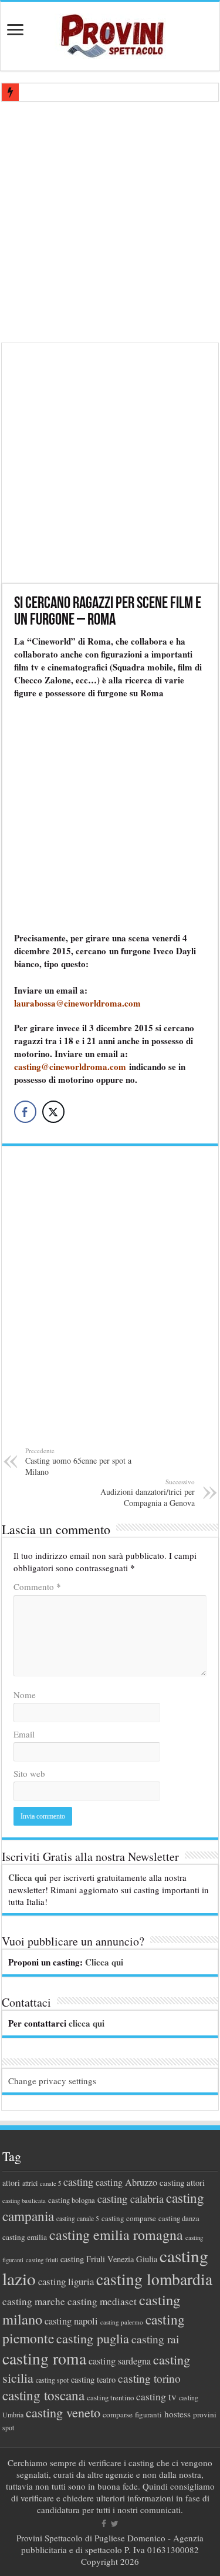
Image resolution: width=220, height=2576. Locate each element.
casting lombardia (154, 2279)
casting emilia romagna (116, 2235)
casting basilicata (24, 2201)
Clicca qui (27, 1877)
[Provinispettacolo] (110, 32)
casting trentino (110, 2397)
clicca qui (87, 2023)
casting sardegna (120, 2361)
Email (24, 1734)
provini (205, 2414)
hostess (177, 2414)
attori (11, 2183)
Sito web (29, 1773)
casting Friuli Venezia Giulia (109, 2259)
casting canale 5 (78, 2218)
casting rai (155, 2339)
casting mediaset (102, 2301)
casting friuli (42, 2260)
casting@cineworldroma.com (70, 1066)
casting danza (179, 2218)
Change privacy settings (52, 2081)
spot (8, 2427)
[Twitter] (115, 2524)
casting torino (149, 2378)
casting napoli (71, 2321)
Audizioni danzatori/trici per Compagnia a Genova (148, 1493)
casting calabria (131, 2199)
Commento (37, 1586)
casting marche (34, 2301)
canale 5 (50, 2183)
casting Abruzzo (126, 2182)
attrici (30, 2183)
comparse (118, 2414)
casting (78, 2182)
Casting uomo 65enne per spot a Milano (78, 1462)
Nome (25, 1695)
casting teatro (93, 2379)
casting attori (182, 2182)
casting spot (52, 2380)
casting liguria (66, 2281)
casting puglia (93, 2338)
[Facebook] (104, 2524)
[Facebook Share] (25, 1112)
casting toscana (43, 2395)
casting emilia (25, 2237)
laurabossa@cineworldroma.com (77, 1003)
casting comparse (129, 2218)
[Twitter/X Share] (53, 1112)
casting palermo (122, 2322)
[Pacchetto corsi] (110, 462)
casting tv (156, 2396)
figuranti (148, 2414)
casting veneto (63, 2412)
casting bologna (72, 2200)
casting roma (44, 2358)
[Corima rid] (110, 1303)
